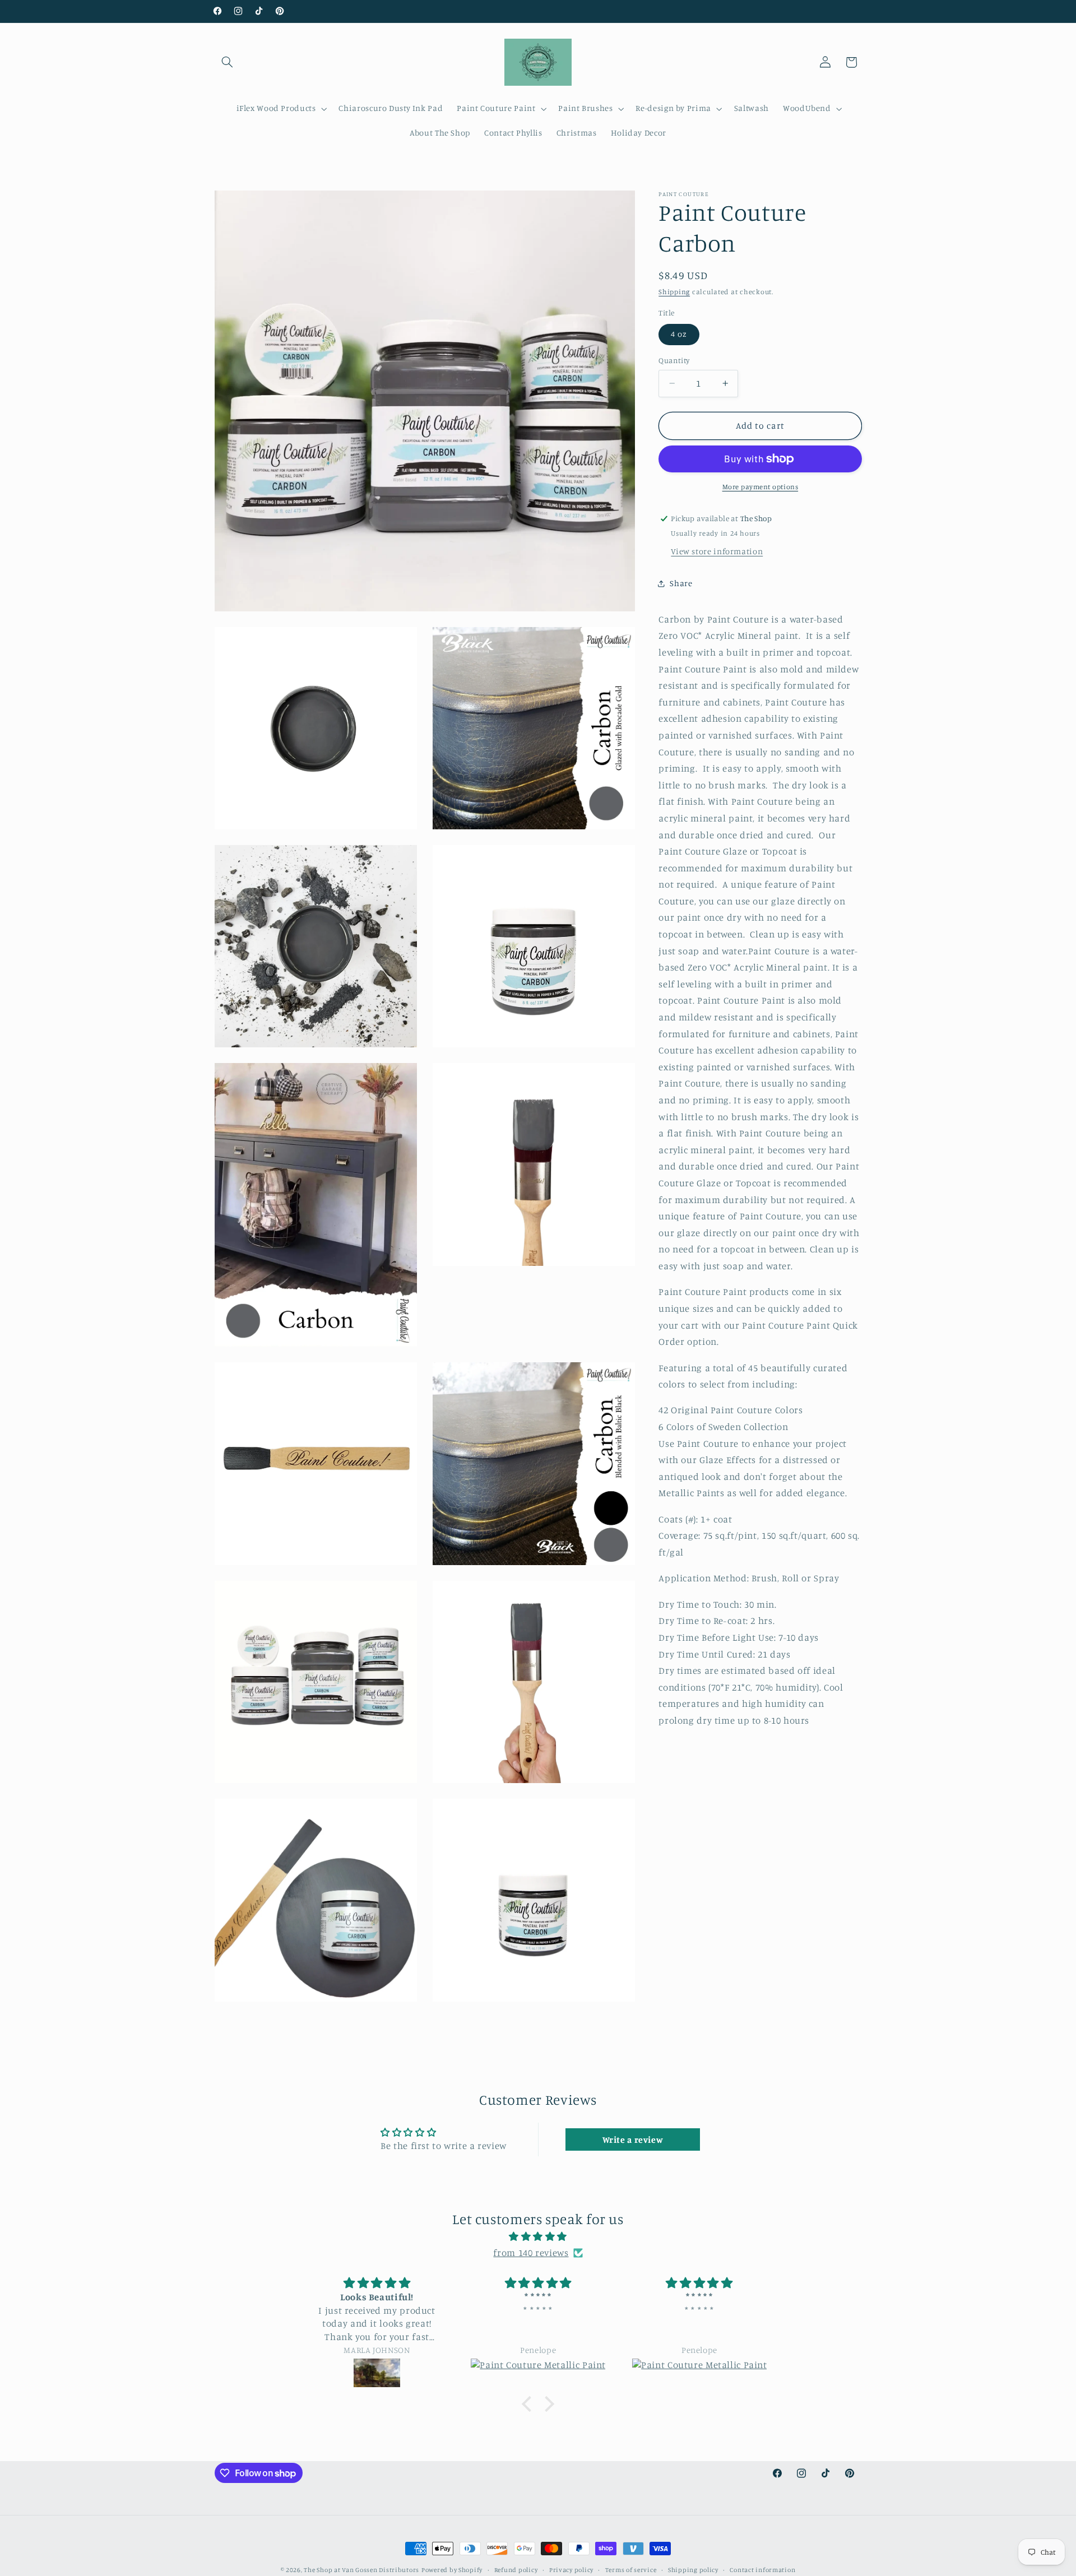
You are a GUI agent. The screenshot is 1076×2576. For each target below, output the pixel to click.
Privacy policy (571, 2570)
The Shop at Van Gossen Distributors (361, 2570)
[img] (538, 2237)
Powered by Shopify (452, 2570)
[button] (228, 62)
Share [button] (681, 583)
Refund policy (516, 2570)
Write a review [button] (633, 2139)
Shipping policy (693, 2570)
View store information (717, 551)
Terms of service (631, 2570)
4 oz (679, 334)
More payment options (760, 487)
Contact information (762, 2570)
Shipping (674, 292)
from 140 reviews (531, 2253)
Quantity (674, 360)
